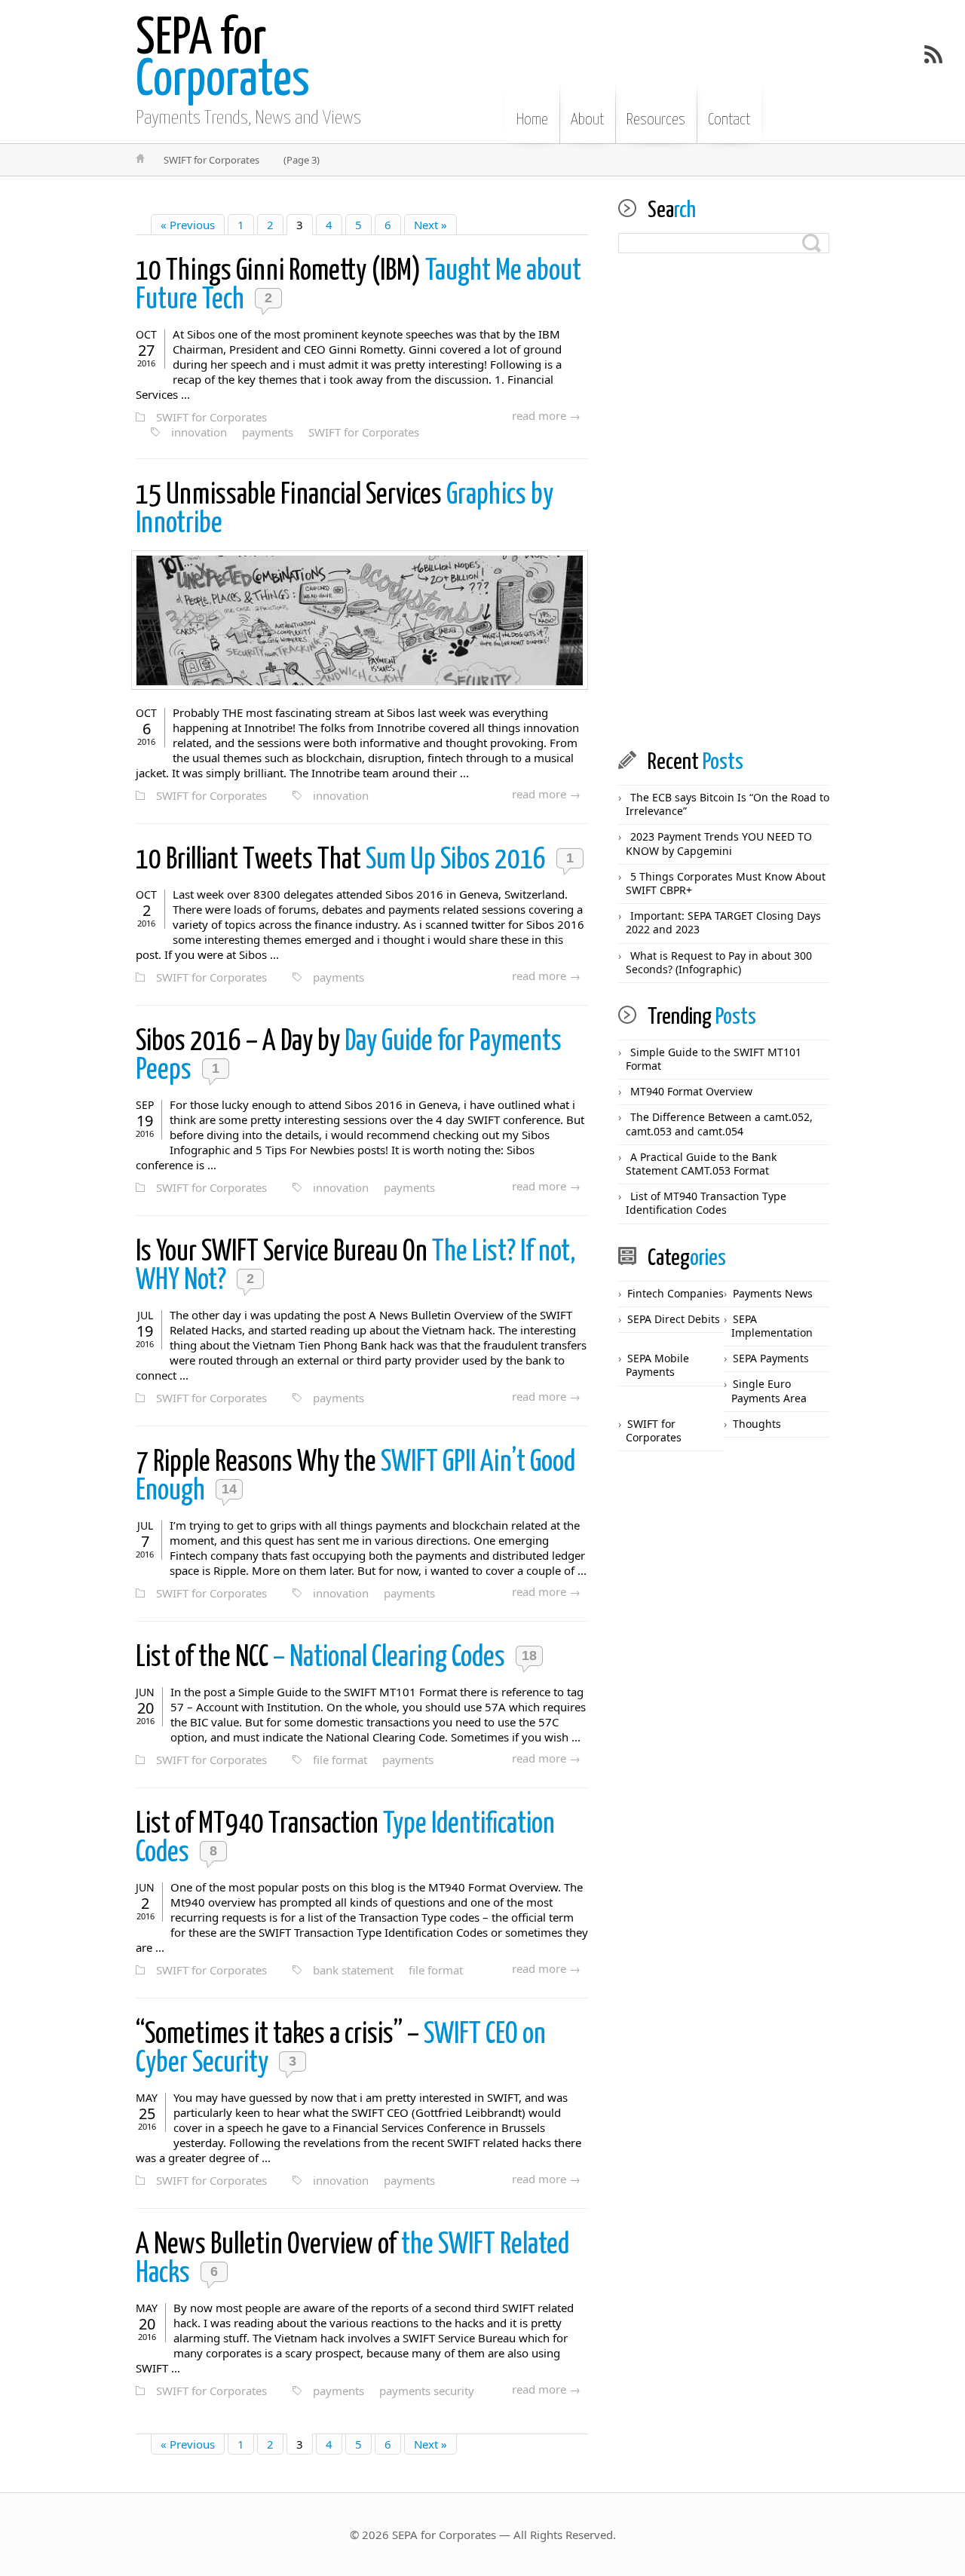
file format (340, 1760)
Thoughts (757, 1424)
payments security (427, 2391)
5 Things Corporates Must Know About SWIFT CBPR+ (726, 883)
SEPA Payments (771, 1358)
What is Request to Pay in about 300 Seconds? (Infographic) (719, 962)
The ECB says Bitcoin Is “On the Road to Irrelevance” (728, 804)
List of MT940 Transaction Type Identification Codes (706, 1203)
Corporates (223, 60)
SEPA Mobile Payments (657, 1365)
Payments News (773, 1293)
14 (229, 1489)
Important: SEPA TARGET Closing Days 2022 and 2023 (723, 922)
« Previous (188, 225)
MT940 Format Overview (691, 1091)
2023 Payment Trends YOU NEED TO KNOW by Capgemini (719, 843)
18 (529, 1656)
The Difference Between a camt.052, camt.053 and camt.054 (719, 1124)
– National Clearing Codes (323, 1658)
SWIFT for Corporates (211, 417)
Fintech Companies (675, 1293)
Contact (729, 120)
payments (268, 432)
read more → (546, 415)
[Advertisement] (724, 502)
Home (532, 120)
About (587, 120)
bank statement (353, 1970)
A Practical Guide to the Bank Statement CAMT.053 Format (701, 1164)
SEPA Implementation (772, 1326)
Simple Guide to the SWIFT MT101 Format (714, 1059)
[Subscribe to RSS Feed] (933, 54)
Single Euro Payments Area (769, 1391)
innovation (199, 432)
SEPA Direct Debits (674, 1319)
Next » (430, 225)
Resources (656, 120)
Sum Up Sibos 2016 (343, 861)
